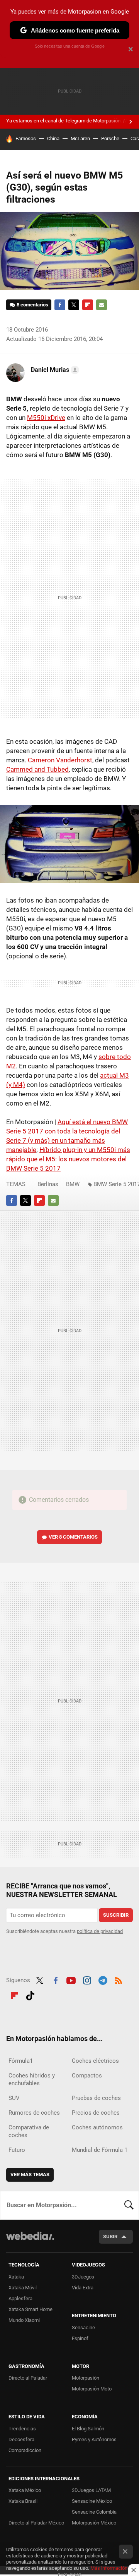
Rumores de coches (34, 2113)
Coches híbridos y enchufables (32, 2079)
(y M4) (16, 1085)
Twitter (74, 305)
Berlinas (48, 1184)
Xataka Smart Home (31, 2309)
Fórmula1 (21, 2061)
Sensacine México (92, 2501)
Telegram (103, 1979)
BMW (73, 1184)
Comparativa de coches (29, 2131)
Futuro (17, 2150)
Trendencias (22, 2429)
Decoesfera (21, 2439)
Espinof (80, 2338)
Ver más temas (30, 2174)
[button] (54, 370)
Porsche (110, 138)
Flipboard (88, 305)
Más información (109, 2568)
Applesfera (20, 2298)
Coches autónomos (97, 2127)
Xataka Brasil (23, 2501)
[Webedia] (30, 2241)
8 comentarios (32, 305)
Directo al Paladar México (36, 2523)
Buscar (129, 2205)
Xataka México (25, 2490)
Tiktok (30, 1995)
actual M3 (114, 1075)
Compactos (87, 2076)
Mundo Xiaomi (24, 2320)
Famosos (26, 138)
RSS (119, 1979)
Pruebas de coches (96, 2098)
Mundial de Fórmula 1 (100, 2150)
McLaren (80, 138)
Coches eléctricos (95, 2061)
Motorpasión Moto (92, 2389)
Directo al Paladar (28, 2378)
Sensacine (83, 2328)
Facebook (60, 305)
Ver (73, 1537)
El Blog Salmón (88, 2429)
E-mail (102, 305)
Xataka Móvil (23, 2288)
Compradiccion (25, 2450)
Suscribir (116, 1915)
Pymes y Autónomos (94, 2439)
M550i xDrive (46, 418)
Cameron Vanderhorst (60, 760)
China (53, 138)
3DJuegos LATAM (91, 2490)
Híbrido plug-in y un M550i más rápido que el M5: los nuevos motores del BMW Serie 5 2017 (68, 1159)
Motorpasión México (94, 2523)
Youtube (71, 1979)
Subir (110, 2236)
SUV (14, 2098)
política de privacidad (100, 1931)
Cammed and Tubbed (37, 769)
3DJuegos (83, 2277)
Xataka (16, 2277)
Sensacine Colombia (94, 2512)
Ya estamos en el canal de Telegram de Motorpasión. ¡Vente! (72, 121)
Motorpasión (86, 2378)
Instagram (87, 1979)
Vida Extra (83, 2288)
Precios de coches (96, 2113)
